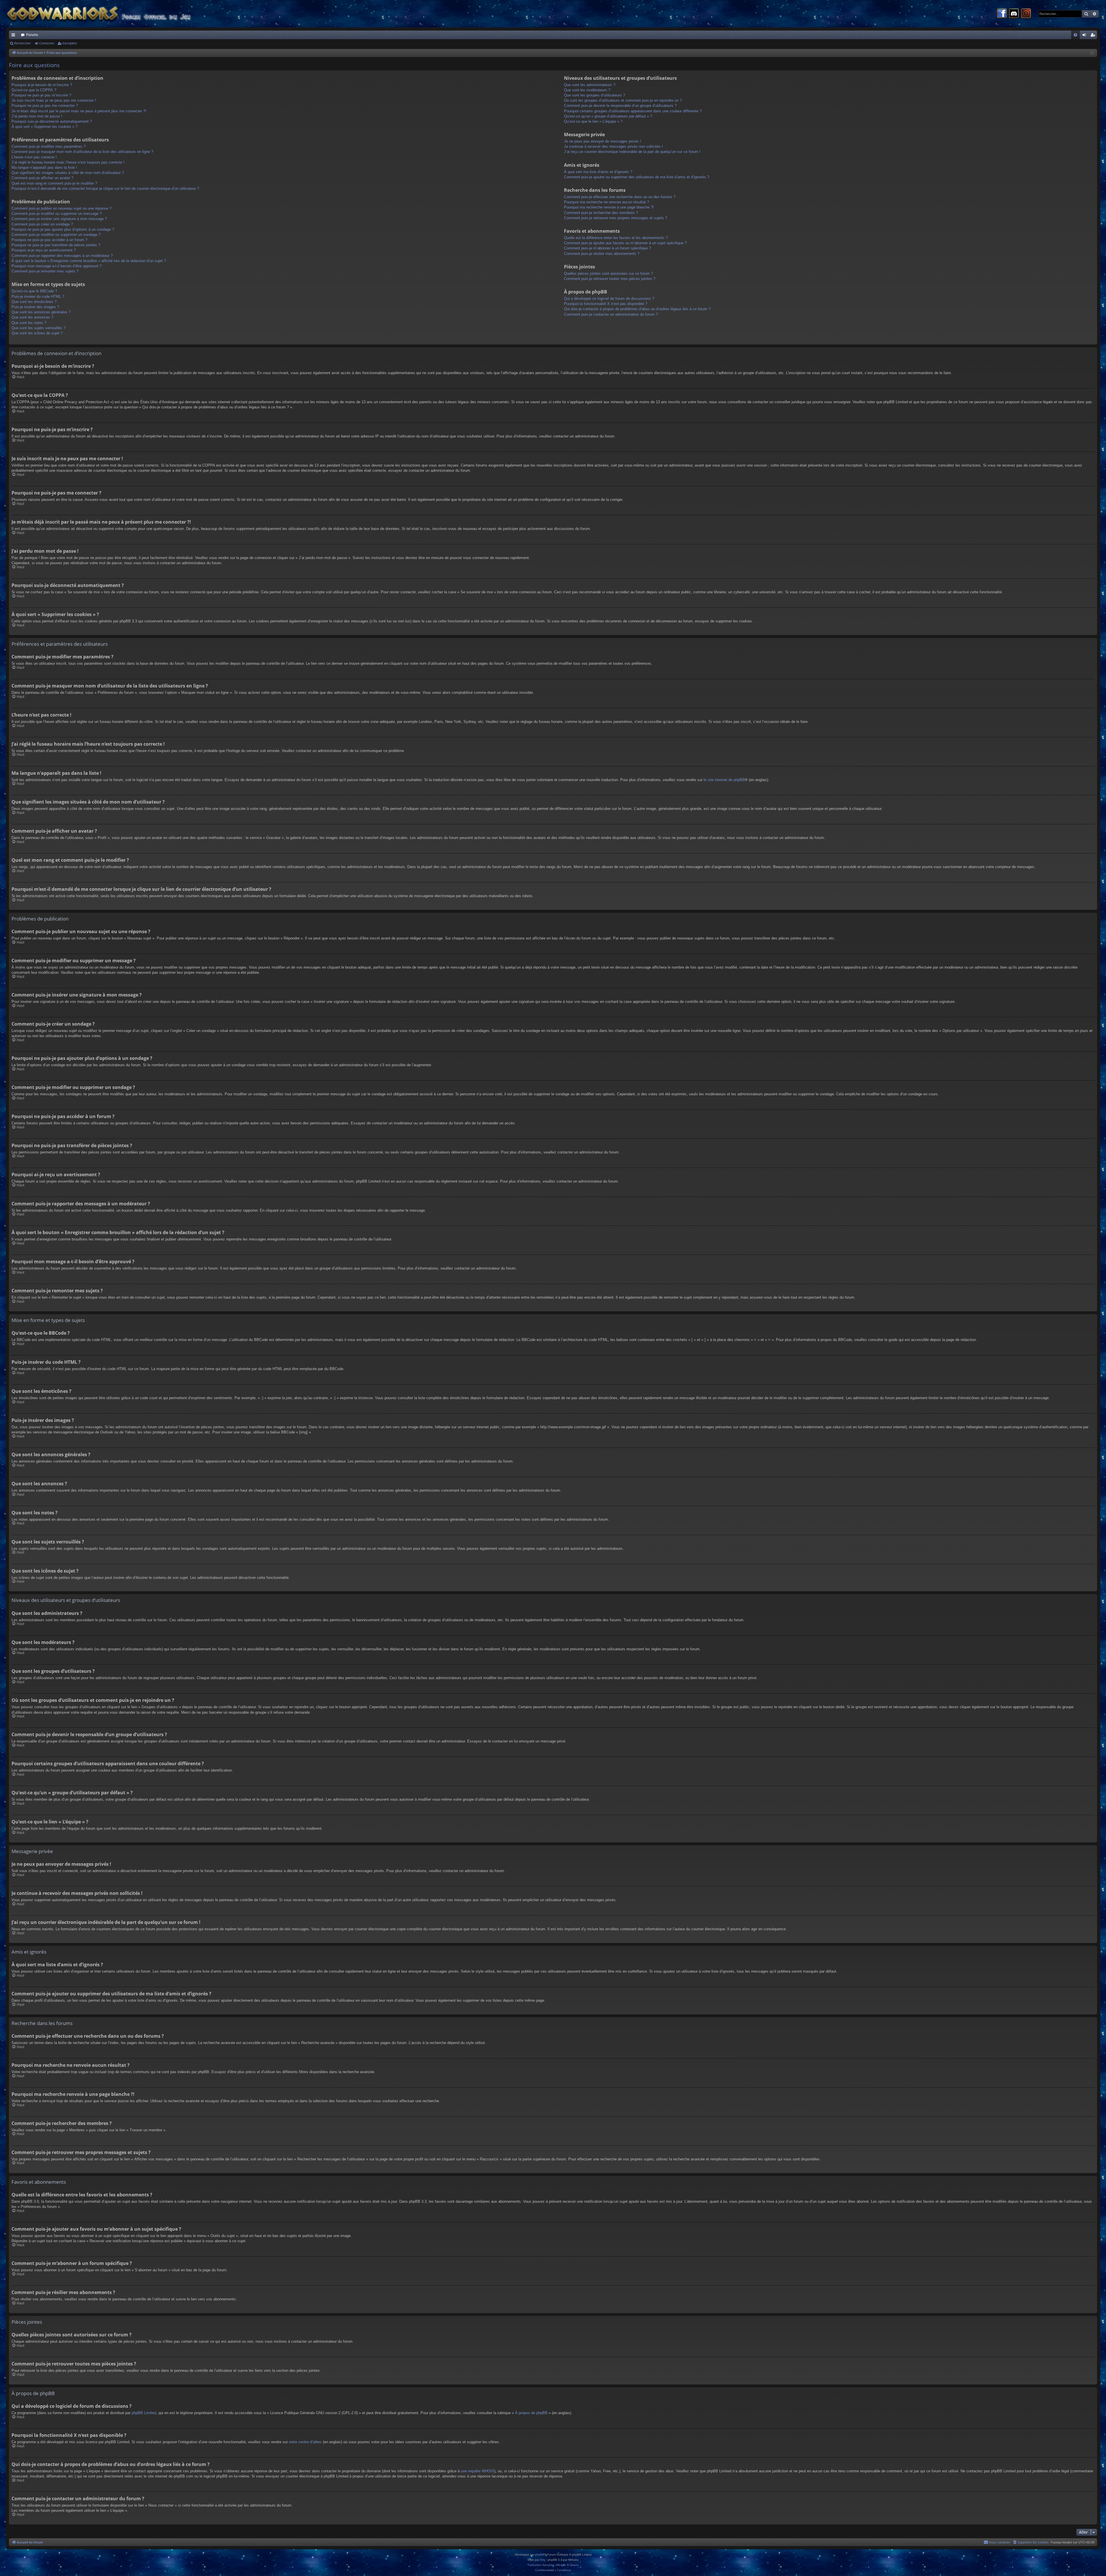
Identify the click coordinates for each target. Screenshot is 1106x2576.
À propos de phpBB (531, 2413)
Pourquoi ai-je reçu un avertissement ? (44, 250)
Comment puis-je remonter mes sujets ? (45, 271)
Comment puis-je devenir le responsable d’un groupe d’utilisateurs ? (620, 106)
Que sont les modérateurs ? (587, 90)
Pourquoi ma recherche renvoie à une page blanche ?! (609, 207)
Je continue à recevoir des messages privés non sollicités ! (613, 146)
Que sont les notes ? (29, 323)
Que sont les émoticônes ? (34, 302)
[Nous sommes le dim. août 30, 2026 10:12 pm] (1092, 53)
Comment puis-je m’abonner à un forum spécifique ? (607, 248)
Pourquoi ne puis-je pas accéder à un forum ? (49, 240)
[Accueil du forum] (109, 14)
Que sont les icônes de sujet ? (37, 333)
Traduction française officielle (547, 2565)
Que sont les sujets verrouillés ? (38, 328)
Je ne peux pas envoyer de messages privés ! (603, 141)
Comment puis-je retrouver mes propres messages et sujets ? (616, 218)
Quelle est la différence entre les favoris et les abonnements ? (616, 238)
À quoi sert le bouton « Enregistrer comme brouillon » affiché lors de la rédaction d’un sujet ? (89, 261)
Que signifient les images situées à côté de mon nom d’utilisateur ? (68, 173)
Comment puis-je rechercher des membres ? (601, 213)
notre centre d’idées (305, 2442)
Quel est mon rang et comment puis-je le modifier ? (54, 183)
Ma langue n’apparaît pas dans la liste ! (44, 167)
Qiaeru (574, 2565)
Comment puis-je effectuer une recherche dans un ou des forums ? (620, 197)
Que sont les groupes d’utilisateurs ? (594, 95)
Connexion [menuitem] (1085, 36)
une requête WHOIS (478, 2471)
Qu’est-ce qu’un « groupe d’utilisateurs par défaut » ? (608, 116)
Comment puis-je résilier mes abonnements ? (602, 254)
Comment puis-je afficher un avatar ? (42, 178)
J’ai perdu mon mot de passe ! (37, 116)
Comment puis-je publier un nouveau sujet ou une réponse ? (61, 208)
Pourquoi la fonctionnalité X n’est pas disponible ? (606, 304)
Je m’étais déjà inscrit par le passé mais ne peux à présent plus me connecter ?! (79, 111)
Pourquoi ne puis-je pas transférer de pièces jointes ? (56, 245)
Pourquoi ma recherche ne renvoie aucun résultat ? (606, 202)
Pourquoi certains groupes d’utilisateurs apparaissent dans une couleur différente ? (633, 111)
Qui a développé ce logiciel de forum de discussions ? (609, 299)
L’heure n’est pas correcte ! (34, 157)
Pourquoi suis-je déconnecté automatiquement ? (52, 121)
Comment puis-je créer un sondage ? (42, 224)
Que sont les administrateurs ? (590, 85)
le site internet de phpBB (724, 780)
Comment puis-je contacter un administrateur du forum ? (611, 314)
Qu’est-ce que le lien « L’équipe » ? (593, 121)
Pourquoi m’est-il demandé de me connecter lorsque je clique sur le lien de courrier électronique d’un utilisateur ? (105, 189)
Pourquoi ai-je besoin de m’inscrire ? (42, 85)
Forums (32, 35)
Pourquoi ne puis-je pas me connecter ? (45, 106)
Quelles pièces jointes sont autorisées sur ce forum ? (608, 273)
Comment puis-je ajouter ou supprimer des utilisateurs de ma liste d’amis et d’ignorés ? (637, 177)
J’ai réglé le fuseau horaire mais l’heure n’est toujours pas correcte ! (68, 162)
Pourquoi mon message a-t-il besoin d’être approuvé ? (56, 266)
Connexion (47, 43)
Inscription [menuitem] (1094, 36)
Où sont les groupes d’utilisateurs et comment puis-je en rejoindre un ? (623, 100)
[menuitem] (1075, 35)
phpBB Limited (144, 2413)
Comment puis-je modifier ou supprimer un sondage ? (56, 235)
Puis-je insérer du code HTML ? (38, 297)
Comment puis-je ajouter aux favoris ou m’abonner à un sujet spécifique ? (625, 243)
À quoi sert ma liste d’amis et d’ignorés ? (598, 172)
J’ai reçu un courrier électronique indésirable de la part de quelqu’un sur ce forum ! (632, 152)
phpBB (540, 2555)
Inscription (70, 43)
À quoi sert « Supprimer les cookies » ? (44, 127)
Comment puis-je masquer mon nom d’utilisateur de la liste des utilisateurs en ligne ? (82, 152)
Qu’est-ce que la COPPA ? (34, 90)
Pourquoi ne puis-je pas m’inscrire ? (41, 95)
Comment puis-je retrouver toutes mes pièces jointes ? (610, 279)
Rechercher (22, 43)
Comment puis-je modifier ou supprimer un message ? (57, 214)
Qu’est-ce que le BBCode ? (34, 291)
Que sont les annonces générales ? (41, 312)
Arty (543, 2560)
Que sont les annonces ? (32, 317)
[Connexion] (1026, 14)
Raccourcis (14, 36)
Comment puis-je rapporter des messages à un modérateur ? (62, 256)
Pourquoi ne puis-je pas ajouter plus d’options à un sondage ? (63, 229)
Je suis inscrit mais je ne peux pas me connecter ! (54, 100)
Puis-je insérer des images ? (35, 307)
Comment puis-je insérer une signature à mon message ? (59, 219)
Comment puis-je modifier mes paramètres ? (49, 146)
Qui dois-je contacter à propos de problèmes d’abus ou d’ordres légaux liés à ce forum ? (637, 309)
